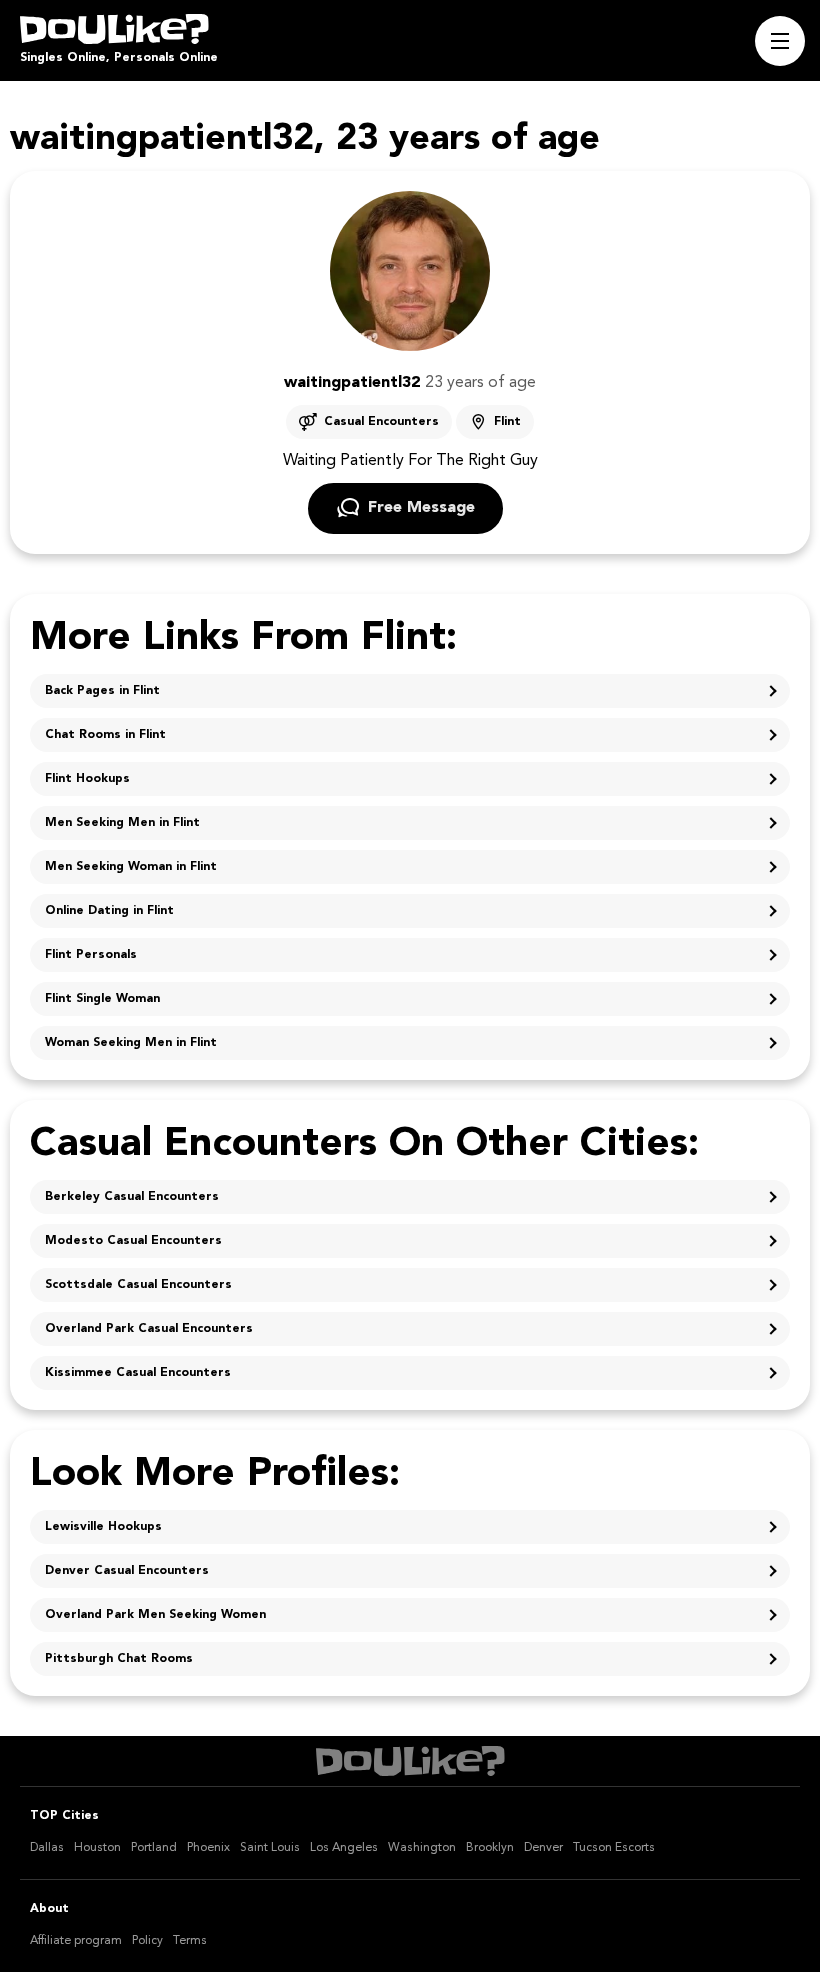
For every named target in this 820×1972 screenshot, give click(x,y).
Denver (543, 1848)
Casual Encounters (381, 422)
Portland (154, 1848)
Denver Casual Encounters (127, 1571)
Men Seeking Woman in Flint (131, 867)
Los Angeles (344, 1848)
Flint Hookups (87, 779)
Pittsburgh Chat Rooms (119, 1659)
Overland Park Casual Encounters (149, 1329)
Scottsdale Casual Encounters (138, 1285)
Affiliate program (76, 1941)
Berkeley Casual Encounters (132, 1197)
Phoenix (208, 1848)
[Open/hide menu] (780, 41)
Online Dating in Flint (109, 911)
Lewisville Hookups (103, 1527)
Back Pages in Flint (102, 691)
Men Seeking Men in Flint (122, 823)
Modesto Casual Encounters (133, 1241)
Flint (507, 422)
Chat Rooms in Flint (105, 735)
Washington (422, 1848)
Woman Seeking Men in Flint (131, 1043)
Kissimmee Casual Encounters (138, 1373)
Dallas (47, 1848)
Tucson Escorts (614, 1848)
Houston (97, 1848)
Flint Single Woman (102, 999)
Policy (147, 1941)
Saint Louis (270, 1848)
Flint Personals (91, 955)
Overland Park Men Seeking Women (155, 1615)
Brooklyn (490, 1848)
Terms (190, 1941)
